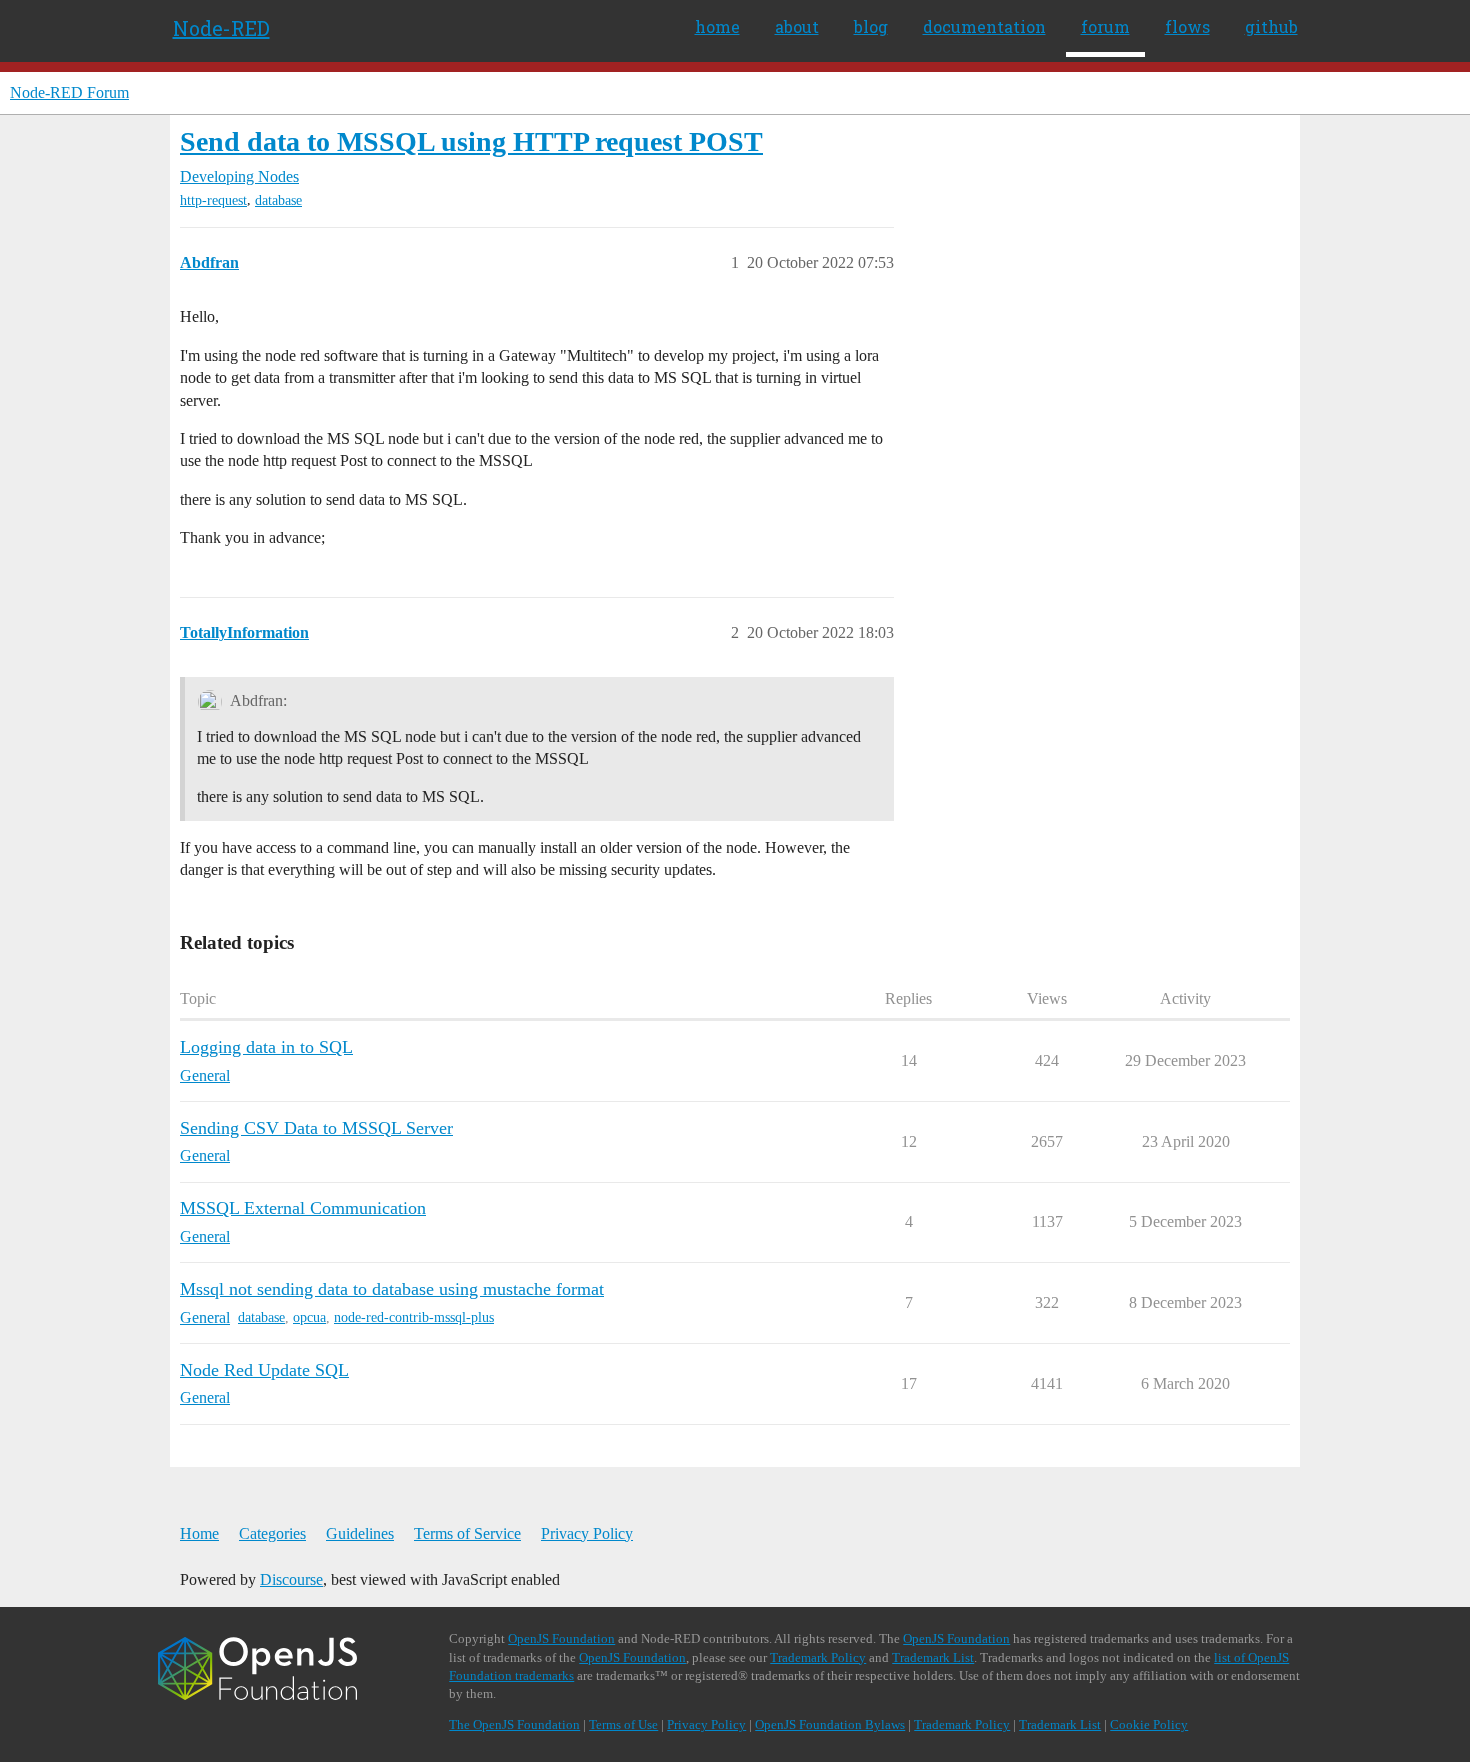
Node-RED (221, 28)
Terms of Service (467, 1533)
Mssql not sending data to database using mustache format (392, 1289)
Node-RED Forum (69, 92)
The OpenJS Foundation (514, 1724)
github (1271, 26)
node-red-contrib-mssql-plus (414, 1317)
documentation (984, 26)
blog (871, 26)
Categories (272, 1533)
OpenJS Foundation (561, 1638)
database (278, 200)
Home (199, 1533)
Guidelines (360, 1533)
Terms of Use (623, 1724)
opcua (309, 1317)
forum (1105, 26)
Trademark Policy (818, 1657)
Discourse (291, 1579)
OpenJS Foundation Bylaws (830, 1724)
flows (1187, 26)
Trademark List (933, 1657)
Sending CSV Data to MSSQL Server (316, 1128)
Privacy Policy (587, 1533)
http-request (213, 200)
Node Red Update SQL (264, 1370)
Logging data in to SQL (266, 1047)
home (717, 26)
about (797, 26)
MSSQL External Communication (303, 1208)
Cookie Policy (1149, 1724)
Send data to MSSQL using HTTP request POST (471, 141)
